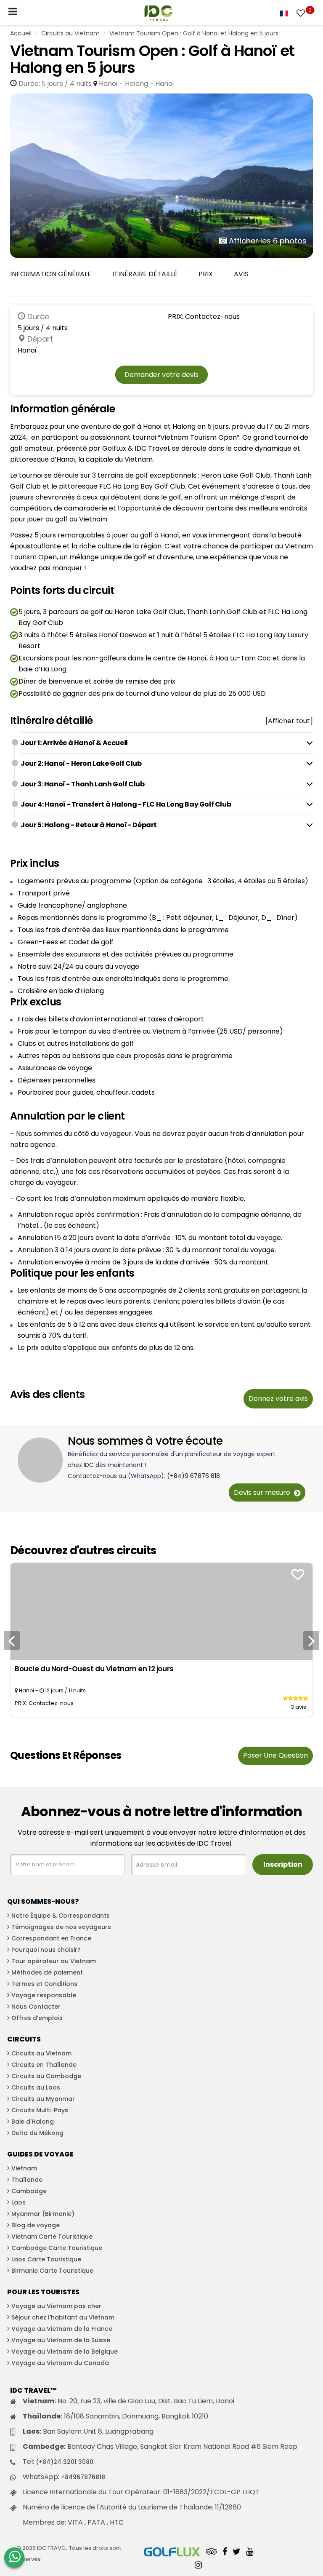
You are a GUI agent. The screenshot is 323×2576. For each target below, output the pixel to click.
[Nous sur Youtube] (250, 2552)
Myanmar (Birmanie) (43, 2214)
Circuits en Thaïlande (44, 2065)
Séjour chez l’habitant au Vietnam (63, 2317)
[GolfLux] (172, 2552)
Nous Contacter (36, 2007)
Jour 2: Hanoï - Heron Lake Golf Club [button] (81, 763)
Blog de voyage (36, 2225)
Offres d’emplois (37, 2018)
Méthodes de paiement (47, 1972)
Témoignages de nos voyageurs (61, 1927)
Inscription (283, 1864)
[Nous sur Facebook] (225, 2552)
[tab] (167, 743)
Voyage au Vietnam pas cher (56, 2306)
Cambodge (29, 2191)
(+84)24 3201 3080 (65, 2462)
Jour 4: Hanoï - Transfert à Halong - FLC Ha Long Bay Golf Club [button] (126, 804)
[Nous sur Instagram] (198, 2566)
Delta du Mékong (37, 2133)
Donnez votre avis (278, 1399)
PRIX (206, 274)
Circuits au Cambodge (46, 2076)
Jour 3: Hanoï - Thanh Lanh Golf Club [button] (83, 784)
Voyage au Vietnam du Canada (60, 2363)
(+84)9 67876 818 (193, 1476)
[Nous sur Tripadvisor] (212, 2552)
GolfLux (114, 448)
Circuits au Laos (36, 2087)
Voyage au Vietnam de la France (62, 2329)
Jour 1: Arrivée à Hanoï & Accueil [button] (74, 743)
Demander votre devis (161, 375)
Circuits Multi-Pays (40, 2110)
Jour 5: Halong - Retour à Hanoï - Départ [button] (89, 825)
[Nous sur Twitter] (237, 2552)
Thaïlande (27, 2180)
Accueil (21, 33)
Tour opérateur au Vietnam (54, 1961)
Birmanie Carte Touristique (52, 2271)
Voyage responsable (44, 1995)
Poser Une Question (275, 1755)
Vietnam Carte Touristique (52, 2237)
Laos (19, 2202)
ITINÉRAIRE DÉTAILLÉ (145, 274)
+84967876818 (83, 2477)
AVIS (241, 274)
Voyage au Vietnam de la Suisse (61, 2340)
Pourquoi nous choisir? (46, 1950)
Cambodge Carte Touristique (57, 2248)
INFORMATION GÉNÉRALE (51, 274)
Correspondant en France (51, 1938)
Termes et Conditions (44, 1984)
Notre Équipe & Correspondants (61, 1916)
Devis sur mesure (263, 1492)
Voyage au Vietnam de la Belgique (65, 2352)
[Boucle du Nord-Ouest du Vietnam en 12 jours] (161, 1611)
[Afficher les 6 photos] (161, 175)
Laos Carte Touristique (46, 2259)
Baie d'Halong (33, 2122)
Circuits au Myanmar (43, 2099)
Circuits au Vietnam (70, 33)
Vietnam (24, 2168)
